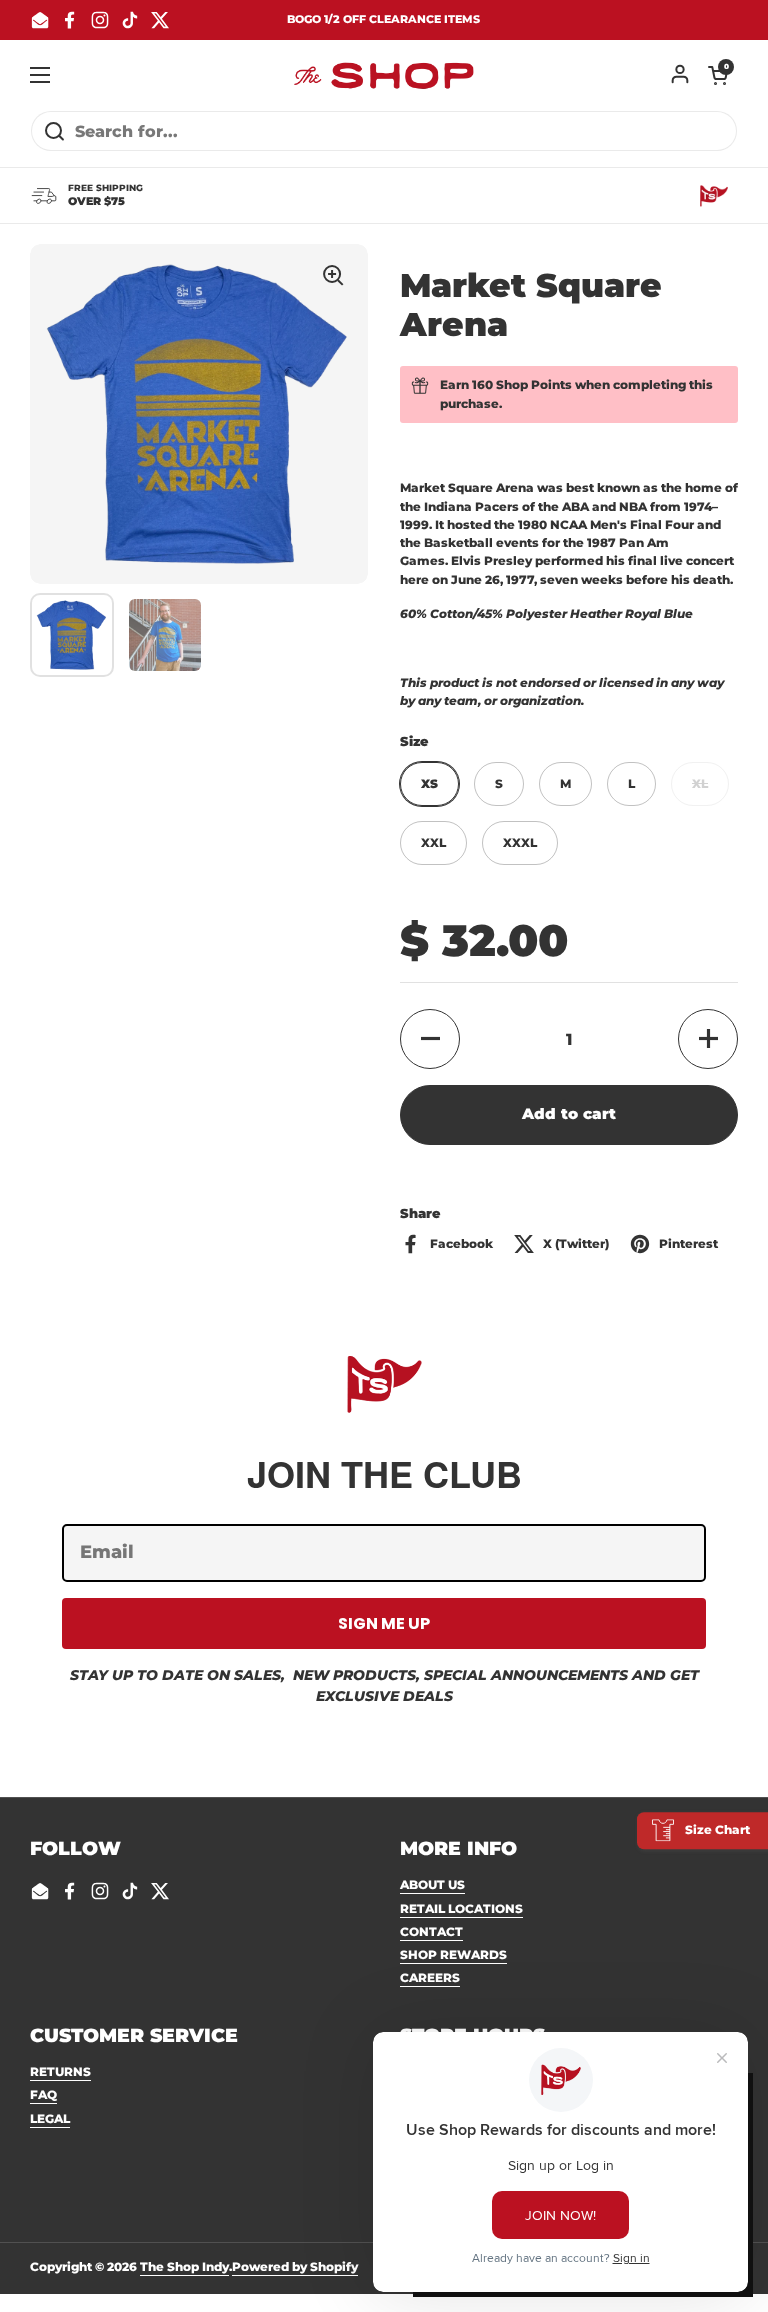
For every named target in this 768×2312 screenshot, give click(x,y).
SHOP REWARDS (453, 1954)
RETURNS (60, 2071)
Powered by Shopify (295, 2266)
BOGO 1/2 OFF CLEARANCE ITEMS (383, 19)
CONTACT (431, 1931)
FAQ (43, 2094)
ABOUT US (432, 1884)
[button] (718, 75)
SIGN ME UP (384, 1623)
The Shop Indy (184, 2266)
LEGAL (50, 2118)
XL (700, 783)
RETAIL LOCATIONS (461, 1908)
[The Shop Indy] (384, 75)
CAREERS (430, 1977)
